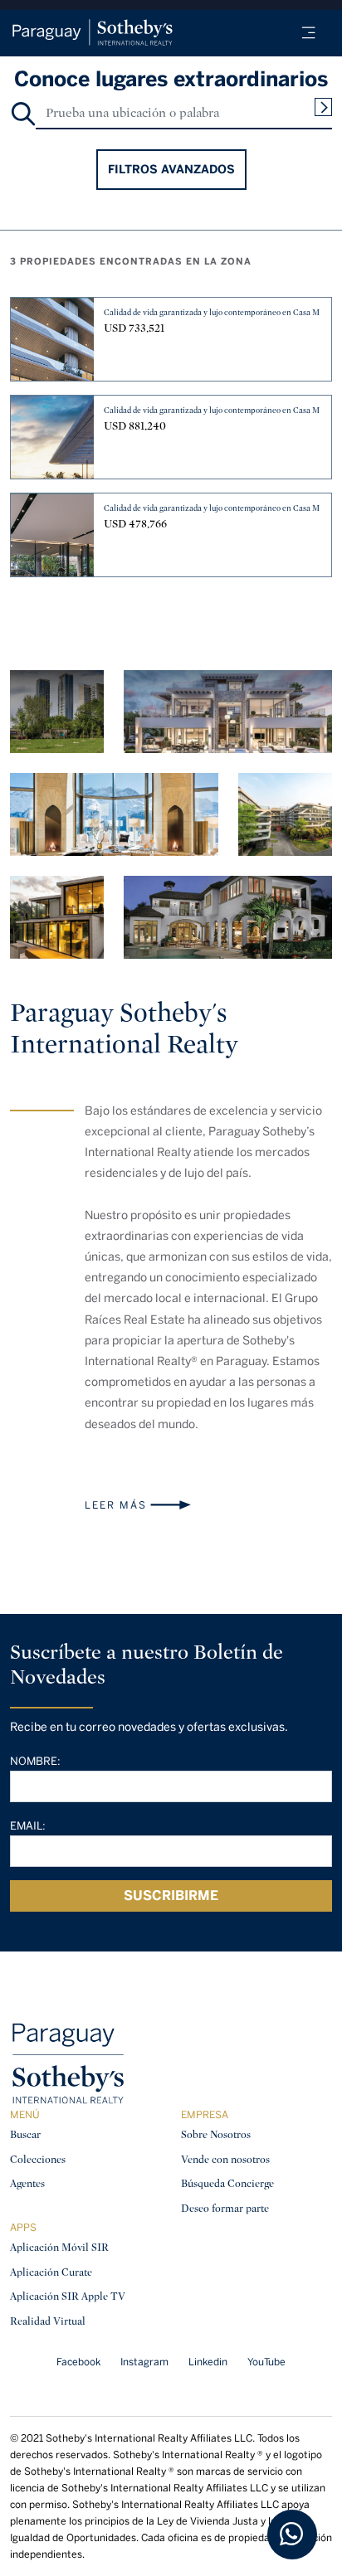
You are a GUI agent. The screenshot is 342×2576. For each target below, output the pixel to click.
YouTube (266, 2362)
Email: (28, 1826)
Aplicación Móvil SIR (59, 2247)
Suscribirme (171, 1896)
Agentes (27, 2183)
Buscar (25, 2134)
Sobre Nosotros (216, 2134)
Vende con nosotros (225, 2159)
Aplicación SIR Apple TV (68, 2296)
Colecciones (38, 2159)
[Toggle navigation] (309, 33)
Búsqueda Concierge (227, 2183)
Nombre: (35, 1761)
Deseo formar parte (225, 2208)
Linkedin (208, 2362)
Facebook (78, 2362)
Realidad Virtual (48, 2321)
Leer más (116, 1505)
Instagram (144, 2362)
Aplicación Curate (51, 2272)
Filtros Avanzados (171, 170)
